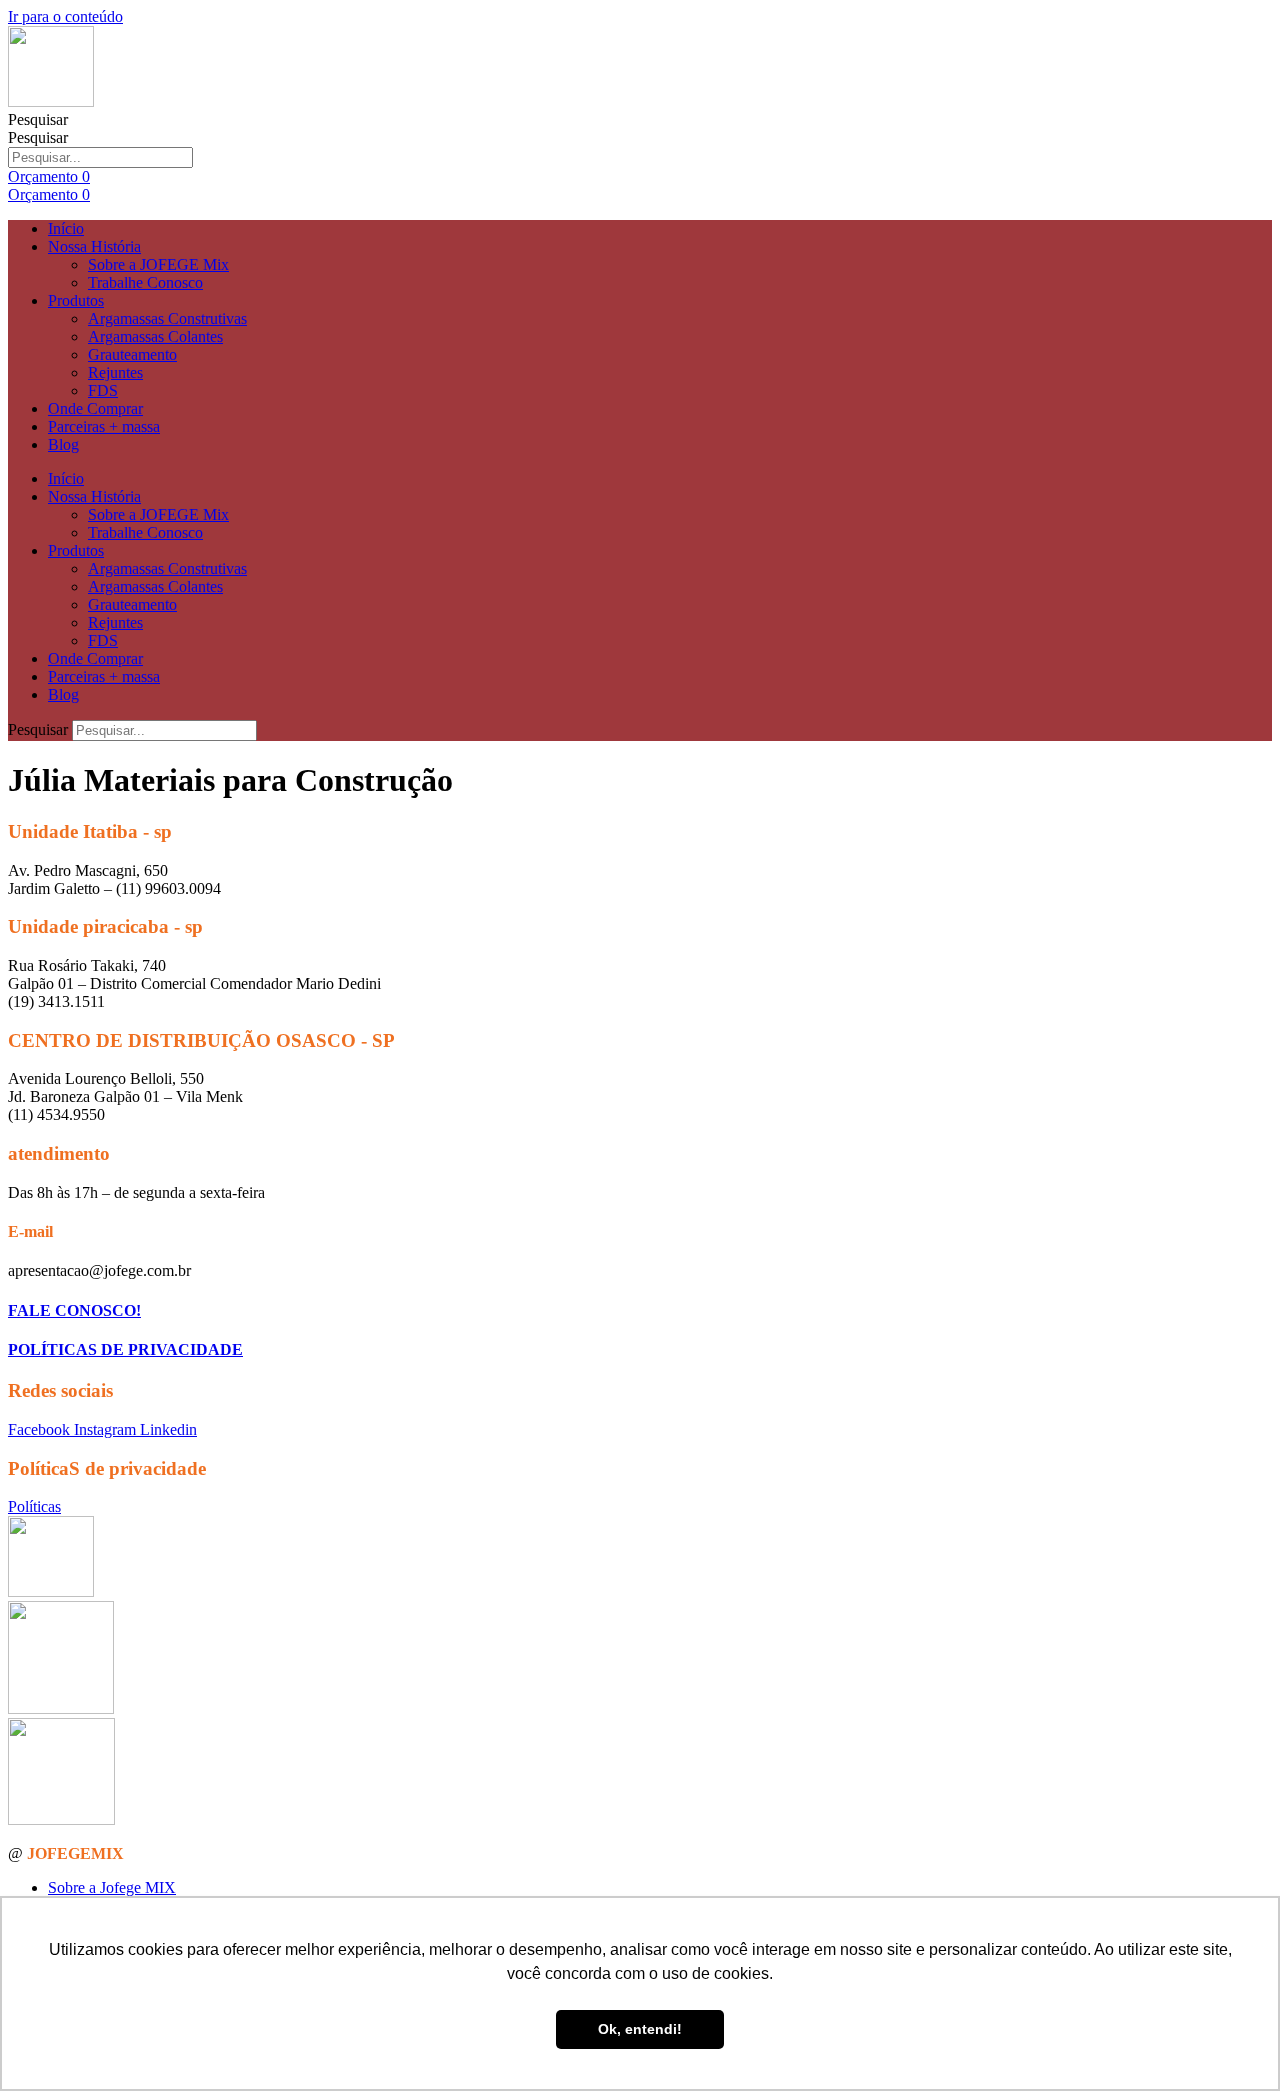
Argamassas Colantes (155, 336)
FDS (103, 390)
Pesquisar (38, 119)
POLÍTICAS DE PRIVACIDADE (125, 1349)
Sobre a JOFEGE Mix (158, 264)
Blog (63, 444)
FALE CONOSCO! (74, 1310)
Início (66, 228)
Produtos (76, 300)
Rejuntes (115, 372)
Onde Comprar (95, 408)
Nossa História (94, 246)
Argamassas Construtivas (167, 318)
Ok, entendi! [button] (640, 2029)
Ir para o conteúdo (65, 16)
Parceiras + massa (104, 426)
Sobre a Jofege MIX (112, 1887)
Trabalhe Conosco (145, 282)
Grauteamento (132, 354)
